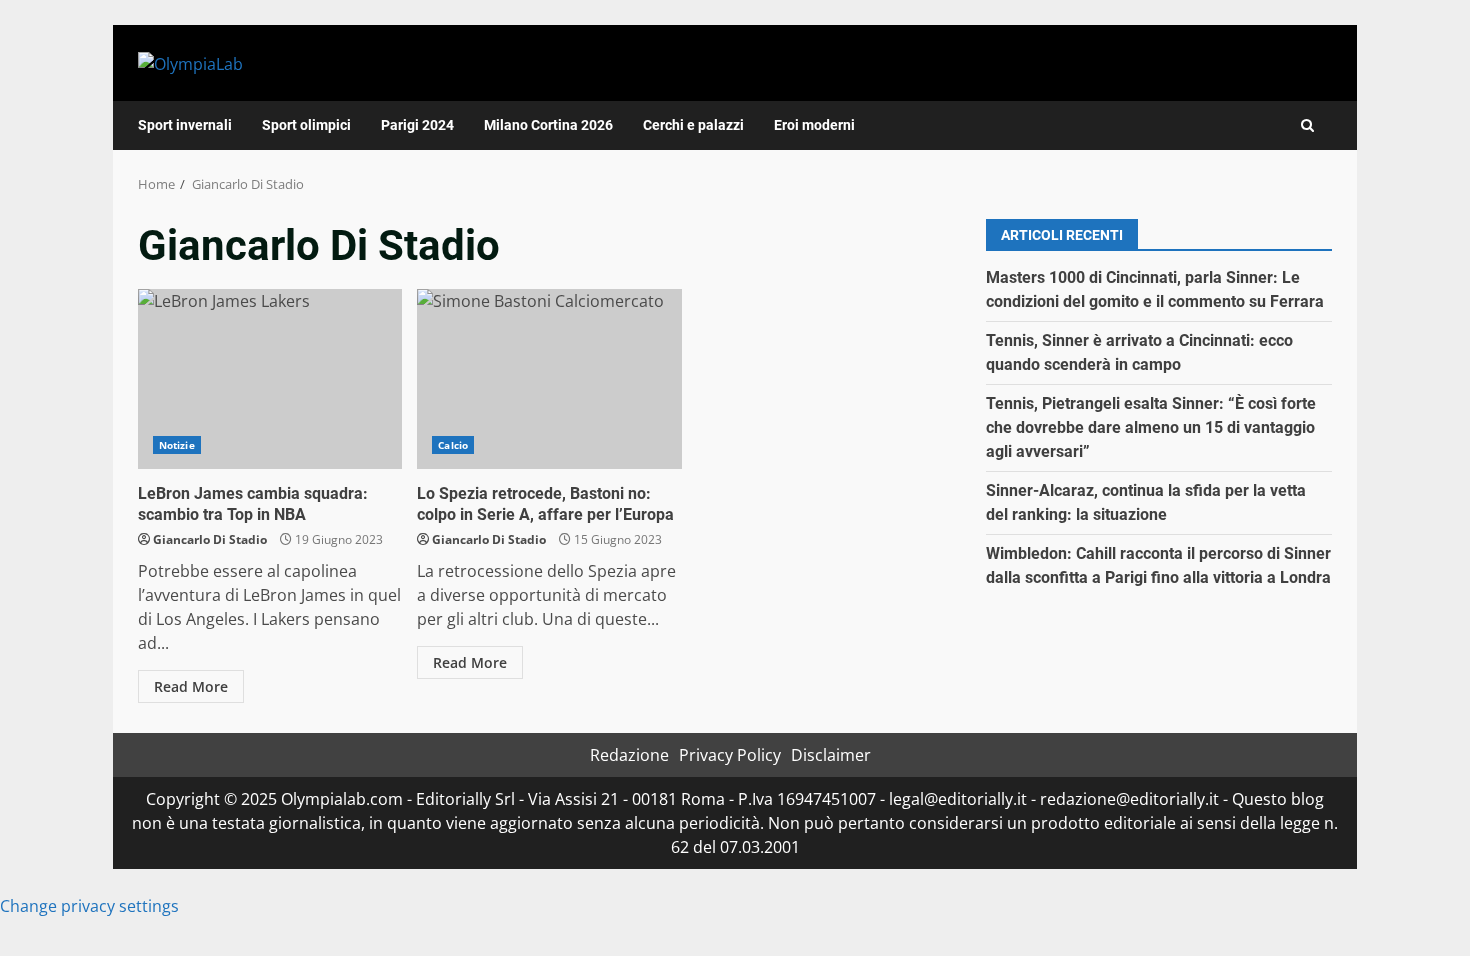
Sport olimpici (306, 125)
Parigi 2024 (417, 125)
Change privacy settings (89, 906)
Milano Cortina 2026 (548, 125)
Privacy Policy (730, 755)
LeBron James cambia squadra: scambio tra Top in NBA (270, 379)
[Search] (1307, 125)
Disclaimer (831, 755)
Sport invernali (185, 125)
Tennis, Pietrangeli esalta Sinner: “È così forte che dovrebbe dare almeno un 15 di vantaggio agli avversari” (1151, 427)
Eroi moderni (814, 125)
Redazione (629, 755)
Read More (191, 686)
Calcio (453, 445)
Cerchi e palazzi (693, 125)
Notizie (177, 445)
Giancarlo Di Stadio (210, 539)
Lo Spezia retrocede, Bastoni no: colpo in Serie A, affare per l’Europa (549, 379)
